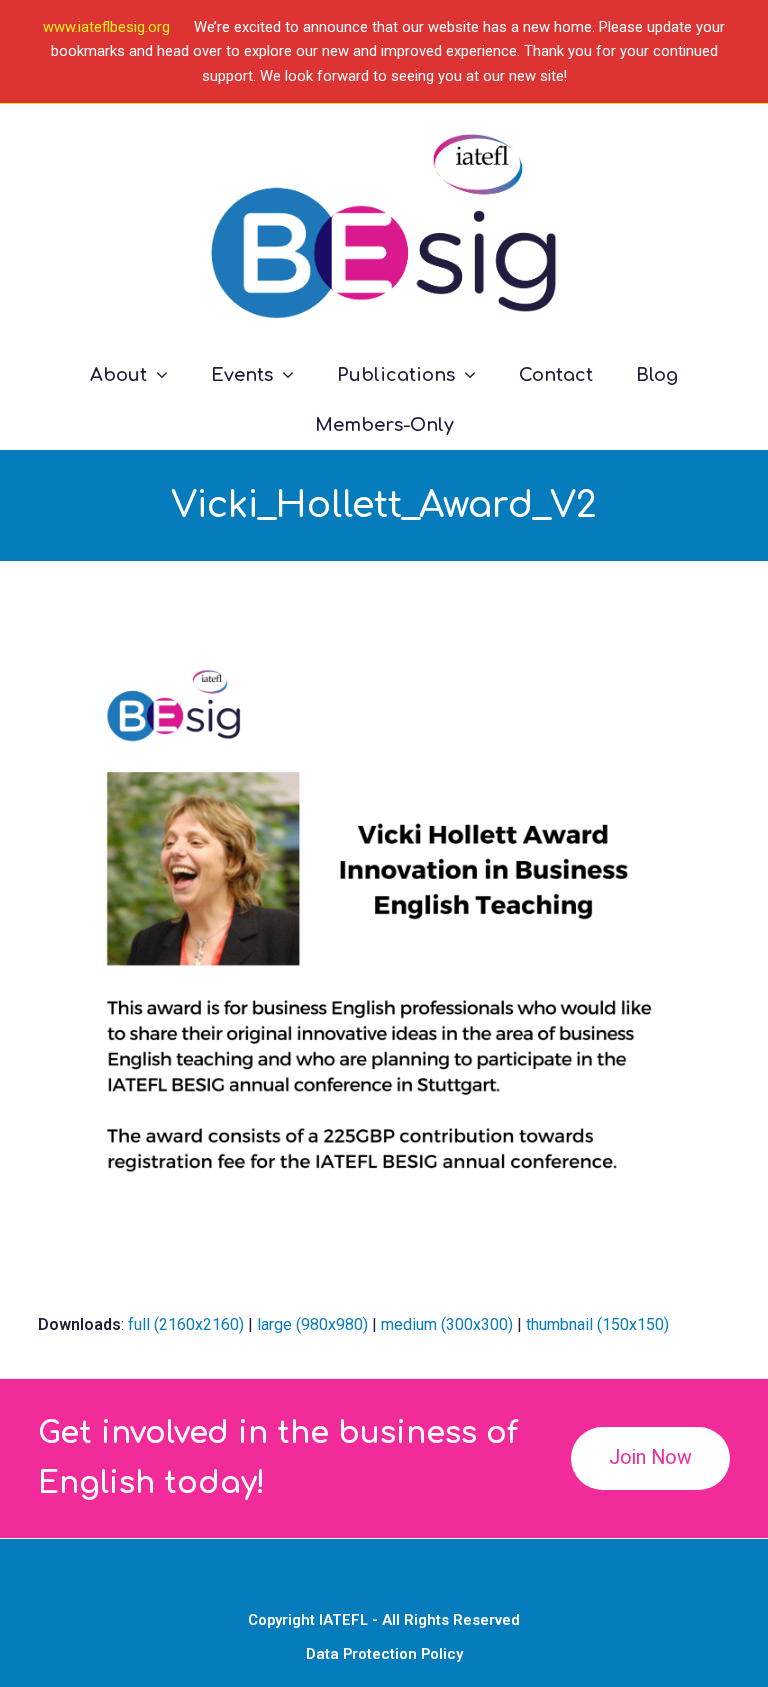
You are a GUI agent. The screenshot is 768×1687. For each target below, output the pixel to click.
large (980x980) (312, 1324)
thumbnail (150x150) (597, 1324)
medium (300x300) (447, 1324)
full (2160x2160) (186, 1324)
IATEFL (343, 1620)
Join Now (650, 1457)
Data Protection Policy (384, 1654)
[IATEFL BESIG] (383, 226)
